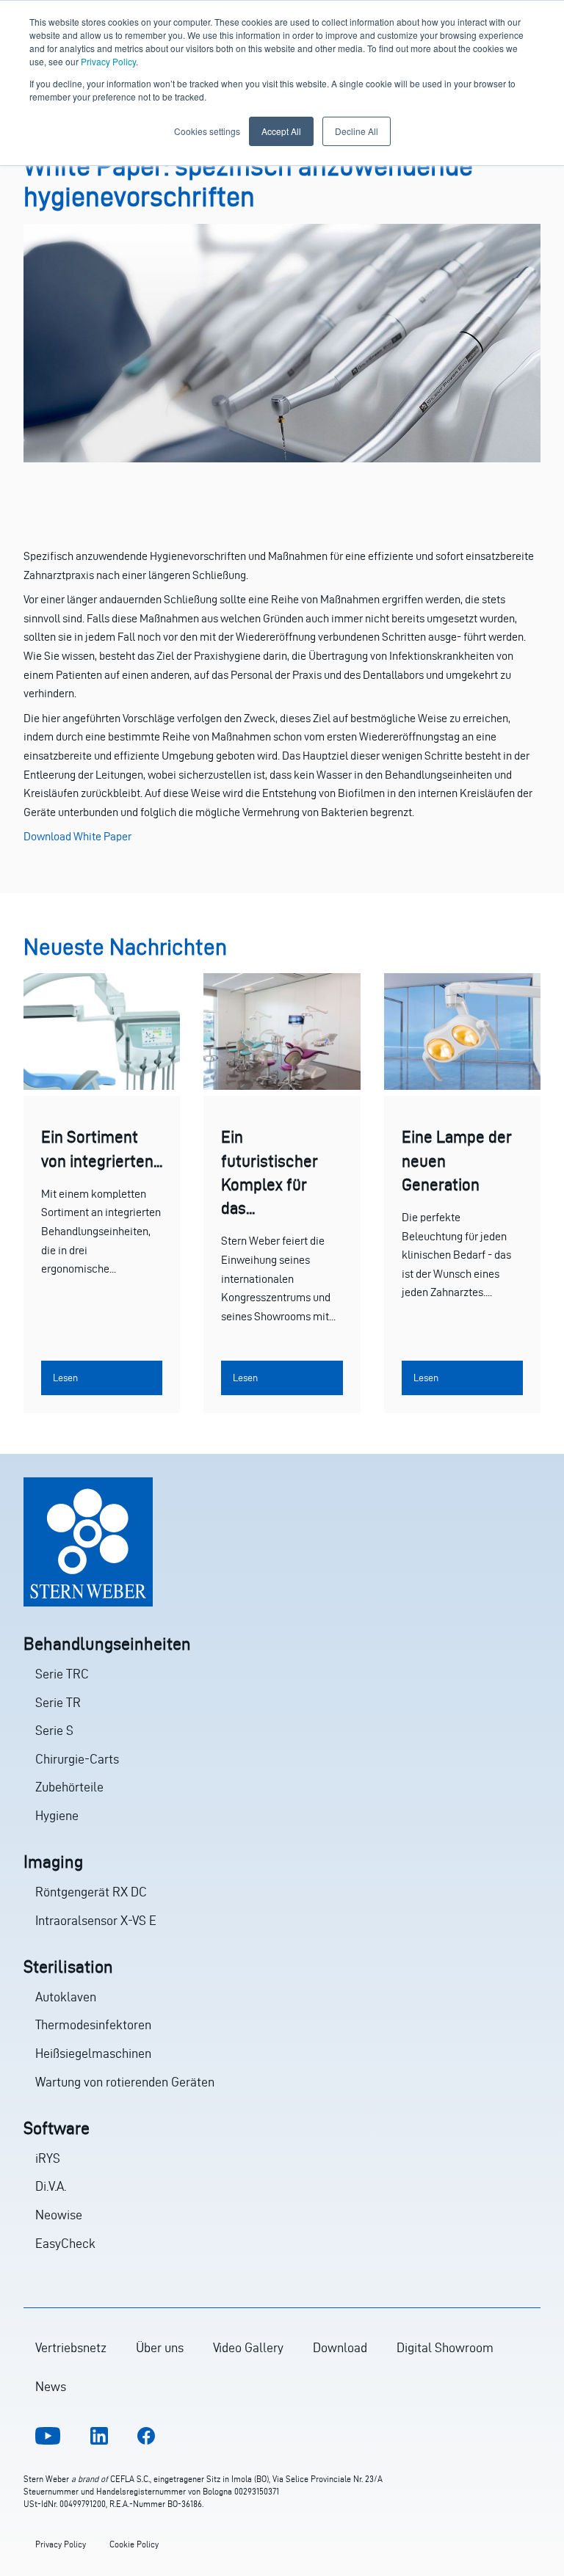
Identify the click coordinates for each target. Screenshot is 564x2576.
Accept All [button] (281, 131)
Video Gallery (248, 2347)
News (51, 2386)
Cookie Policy (134, 2544)
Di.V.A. (51, 2186)
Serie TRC (62, 1674)
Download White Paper (77, 836)
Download (340, 2347)
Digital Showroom (445, 2347)
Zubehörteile (69, 1787)
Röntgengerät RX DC (91, 1892)
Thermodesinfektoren (93, 2024)
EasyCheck (65, 2243)
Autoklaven (66, 1997)
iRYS (48, 2158)
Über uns (160, 2347)
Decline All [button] (357, 131)
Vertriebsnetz (71, 2347)
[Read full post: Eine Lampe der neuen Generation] (462, 1086)
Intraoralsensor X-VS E (96, 1920)
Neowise (59, 2215)
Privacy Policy (108, 61)
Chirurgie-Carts (77, 1759)
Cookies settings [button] (207, 131)
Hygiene (57, 1815)
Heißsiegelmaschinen (93, 2053)
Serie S (54, 1730)
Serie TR (58, 1702)
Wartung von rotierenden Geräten (125, 2082)
